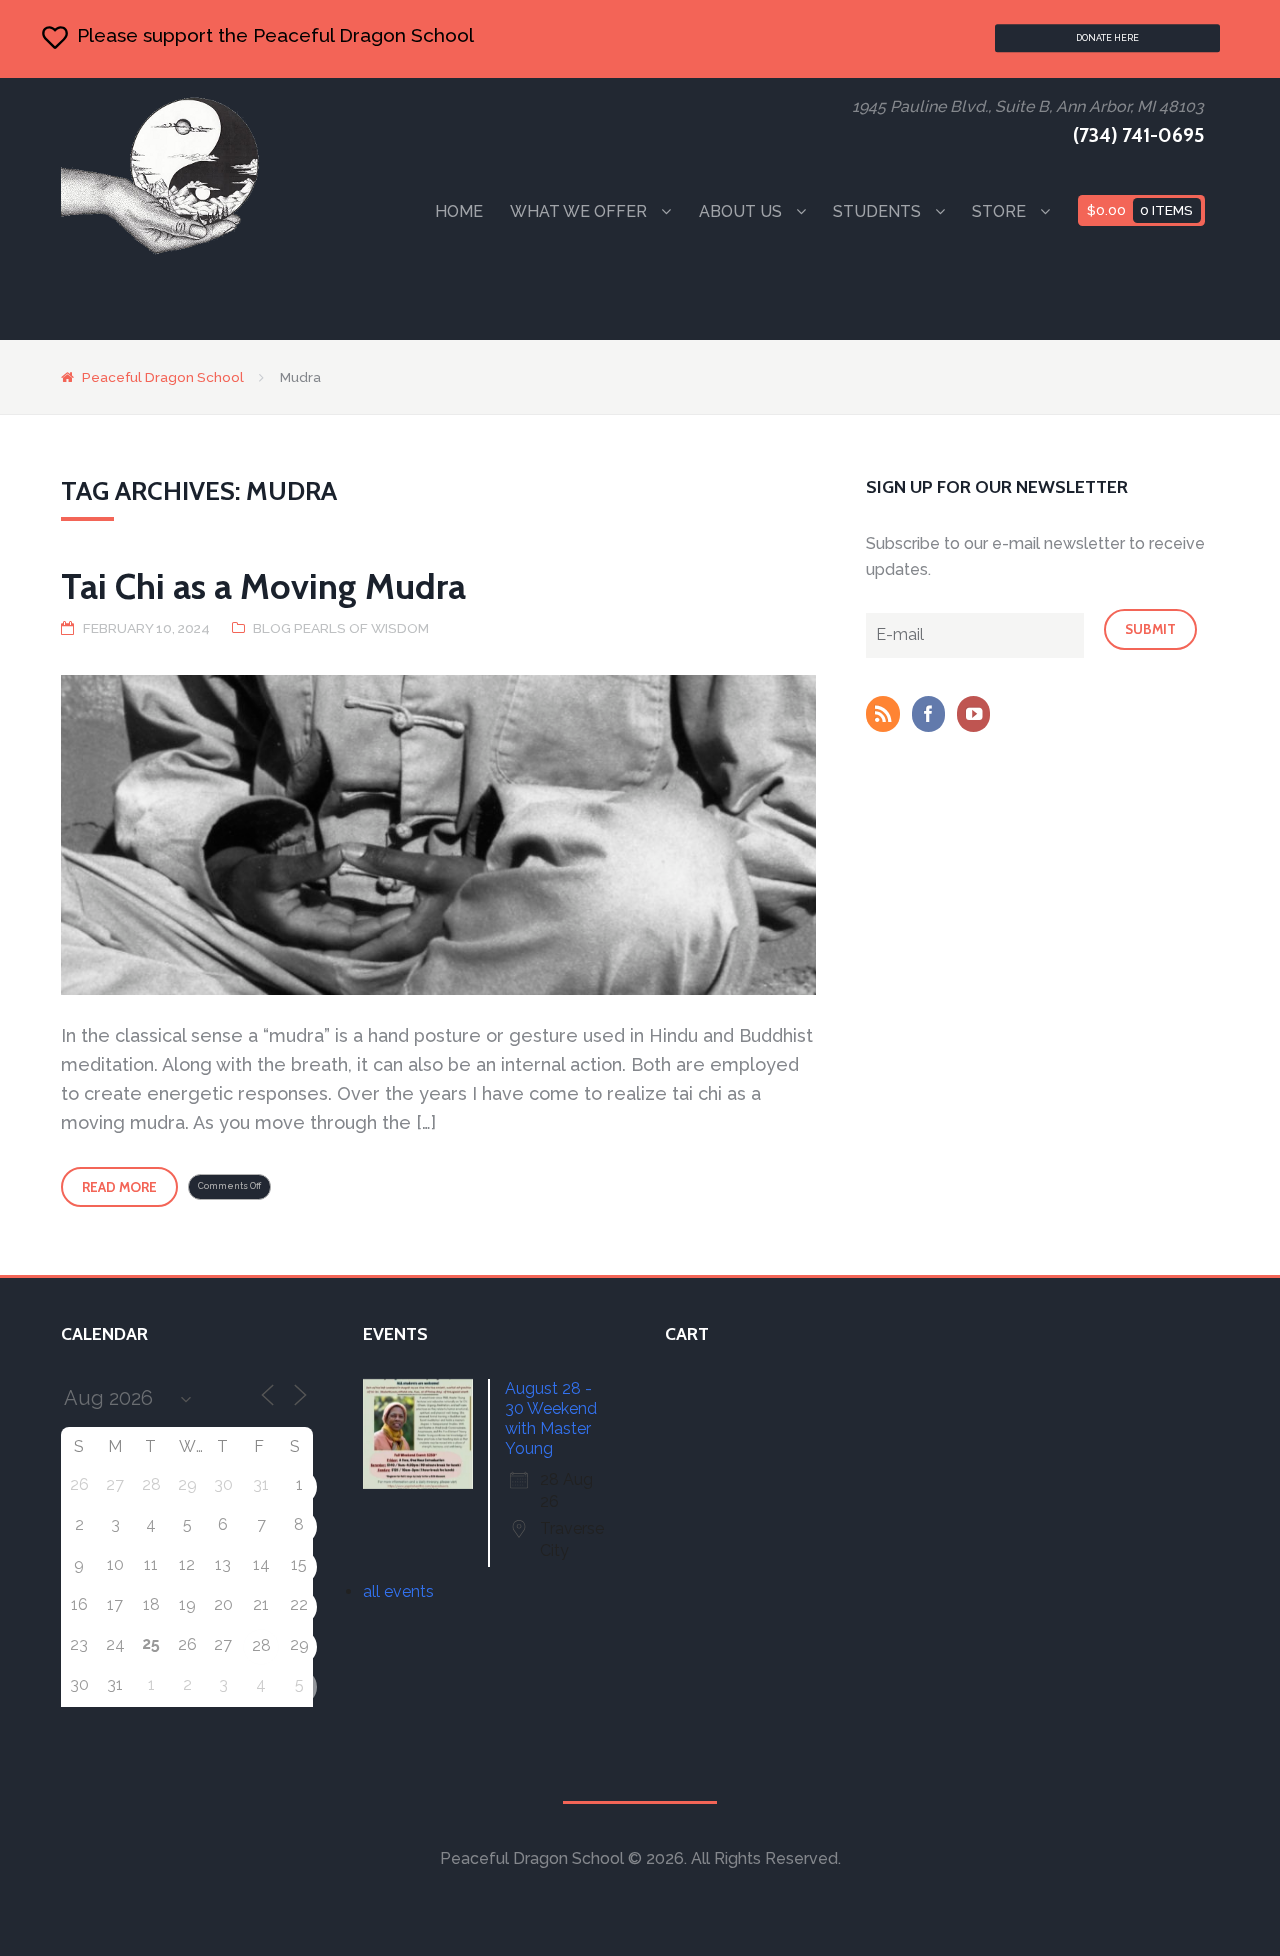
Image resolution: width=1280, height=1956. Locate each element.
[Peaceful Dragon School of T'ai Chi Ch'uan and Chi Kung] (161, 175)
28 (261, 1645)
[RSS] (887, 716)
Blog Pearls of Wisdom (341, 628)
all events (398, 1591)
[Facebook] (933, 716)
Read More (119, 1187)
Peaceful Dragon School (163, 377)
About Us (740, 211)
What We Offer (578, 211)
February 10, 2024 (146, 628)
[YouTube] (978, 716)
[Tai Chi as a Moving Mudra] (438, 835)
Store (999, 211)
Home (459, 211)
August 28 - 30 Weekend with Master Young (551, 1418)
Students (877, 211)
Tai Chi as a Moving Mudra (263, 586)
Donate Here (1107, 38)
